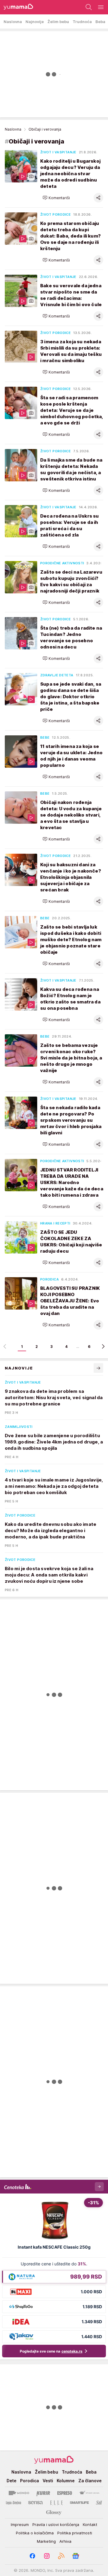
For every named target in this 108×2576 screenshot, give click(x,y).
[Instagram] (47, 2556)
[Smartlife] (79, 2503)
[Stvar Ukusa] (89, 2493)
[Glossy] (54, 2512)
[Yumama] (17, 7)
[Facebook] (32, 2556)
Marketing (46, 2541)
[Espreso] (65, 2493)
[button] (56, 198)
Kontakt (90, 2524)
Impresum (20, 2524)
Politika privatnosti (75, 2533)
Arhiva (65, 2541)
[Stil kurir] (99, 2503)
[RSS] (61, 2556)
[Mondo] (19, 2493)
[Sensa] (36, 2503)
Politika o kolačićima (35, 2533)
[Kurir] (43, 2493)
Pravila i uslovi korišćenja (56, 2524)
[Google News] (76, 2556)
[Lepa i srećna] (13, 2503)
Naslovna (13, 129)
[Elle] (56, 2503)
